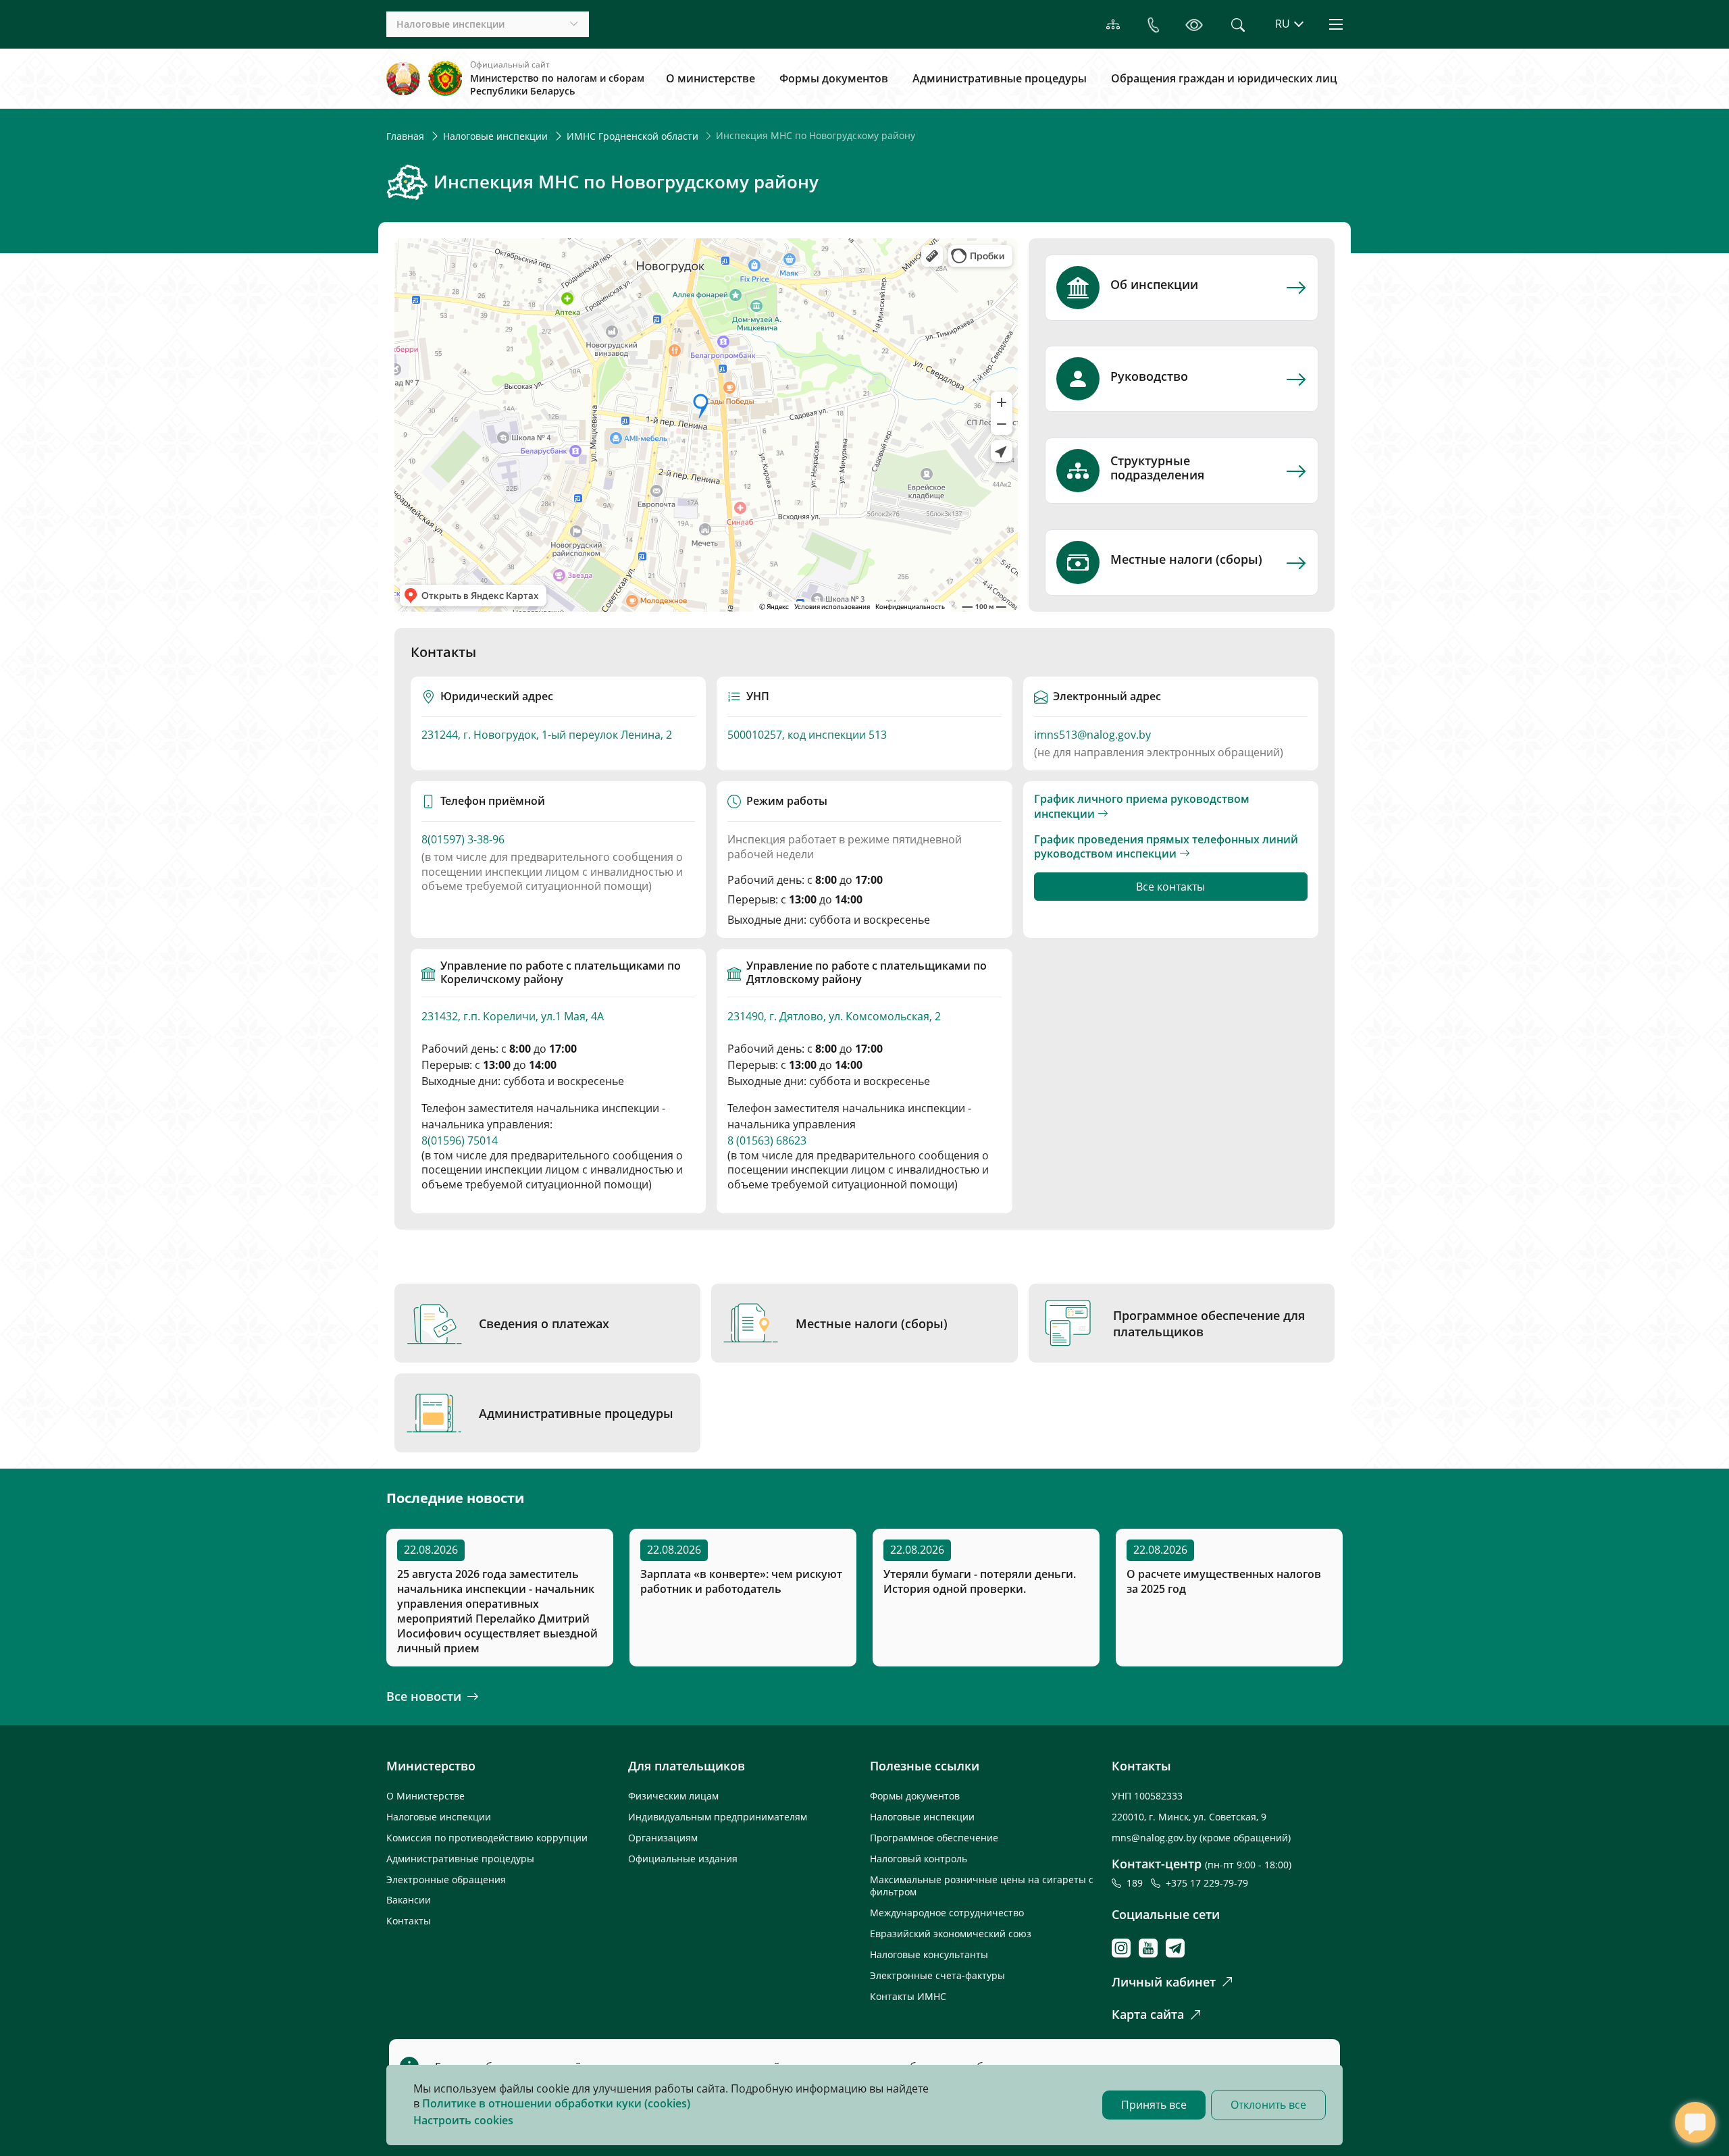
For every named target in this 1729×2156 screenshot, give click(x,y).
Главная (405, 136)
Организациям (663, 1838)
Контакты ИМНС (908, 1996)
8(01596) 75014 (460, 1140)
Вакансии (409, 1900)
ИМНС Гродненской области (633, 136)
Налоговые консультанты (929, 1954)
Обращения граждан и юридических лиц (1224, 78)
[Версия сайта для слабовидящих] (1194, 25)
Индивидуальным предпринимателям (718, 1817)
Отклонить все (1268, 2105)
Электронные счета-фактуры (937, 1975)
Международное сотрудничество (947, 1913)
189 (1137, 1883)
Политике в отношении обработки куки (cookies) (556, 2103)
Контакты (409, 1921)
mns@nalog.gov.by (1156, 1838)
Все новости (424, 1696)
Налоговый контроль (919, 1859)
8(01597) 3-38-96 (463, 840)
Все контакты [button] (1170, 887)
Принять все (1154, 2105)
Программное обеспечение (934, 1838)
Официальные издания (683, 1859)
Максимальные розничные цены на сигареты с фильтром (982, 1886)
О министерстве (711, 78)
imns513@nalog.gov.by (1092, 735)
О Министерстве (425, 1796)
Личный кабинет (1164, 1982)
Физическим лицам (673, 1796)
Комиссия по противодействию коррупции (487, 1838)
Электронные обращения (446, 1879)
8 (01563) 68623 (767, 1140)
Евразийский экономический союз (951, 1934)
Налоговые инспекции (495, 136)
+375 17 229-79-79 (1207, 1883)
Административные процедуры (1000, 78)
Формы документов (834, 78)
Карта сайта (1148, 2014)
